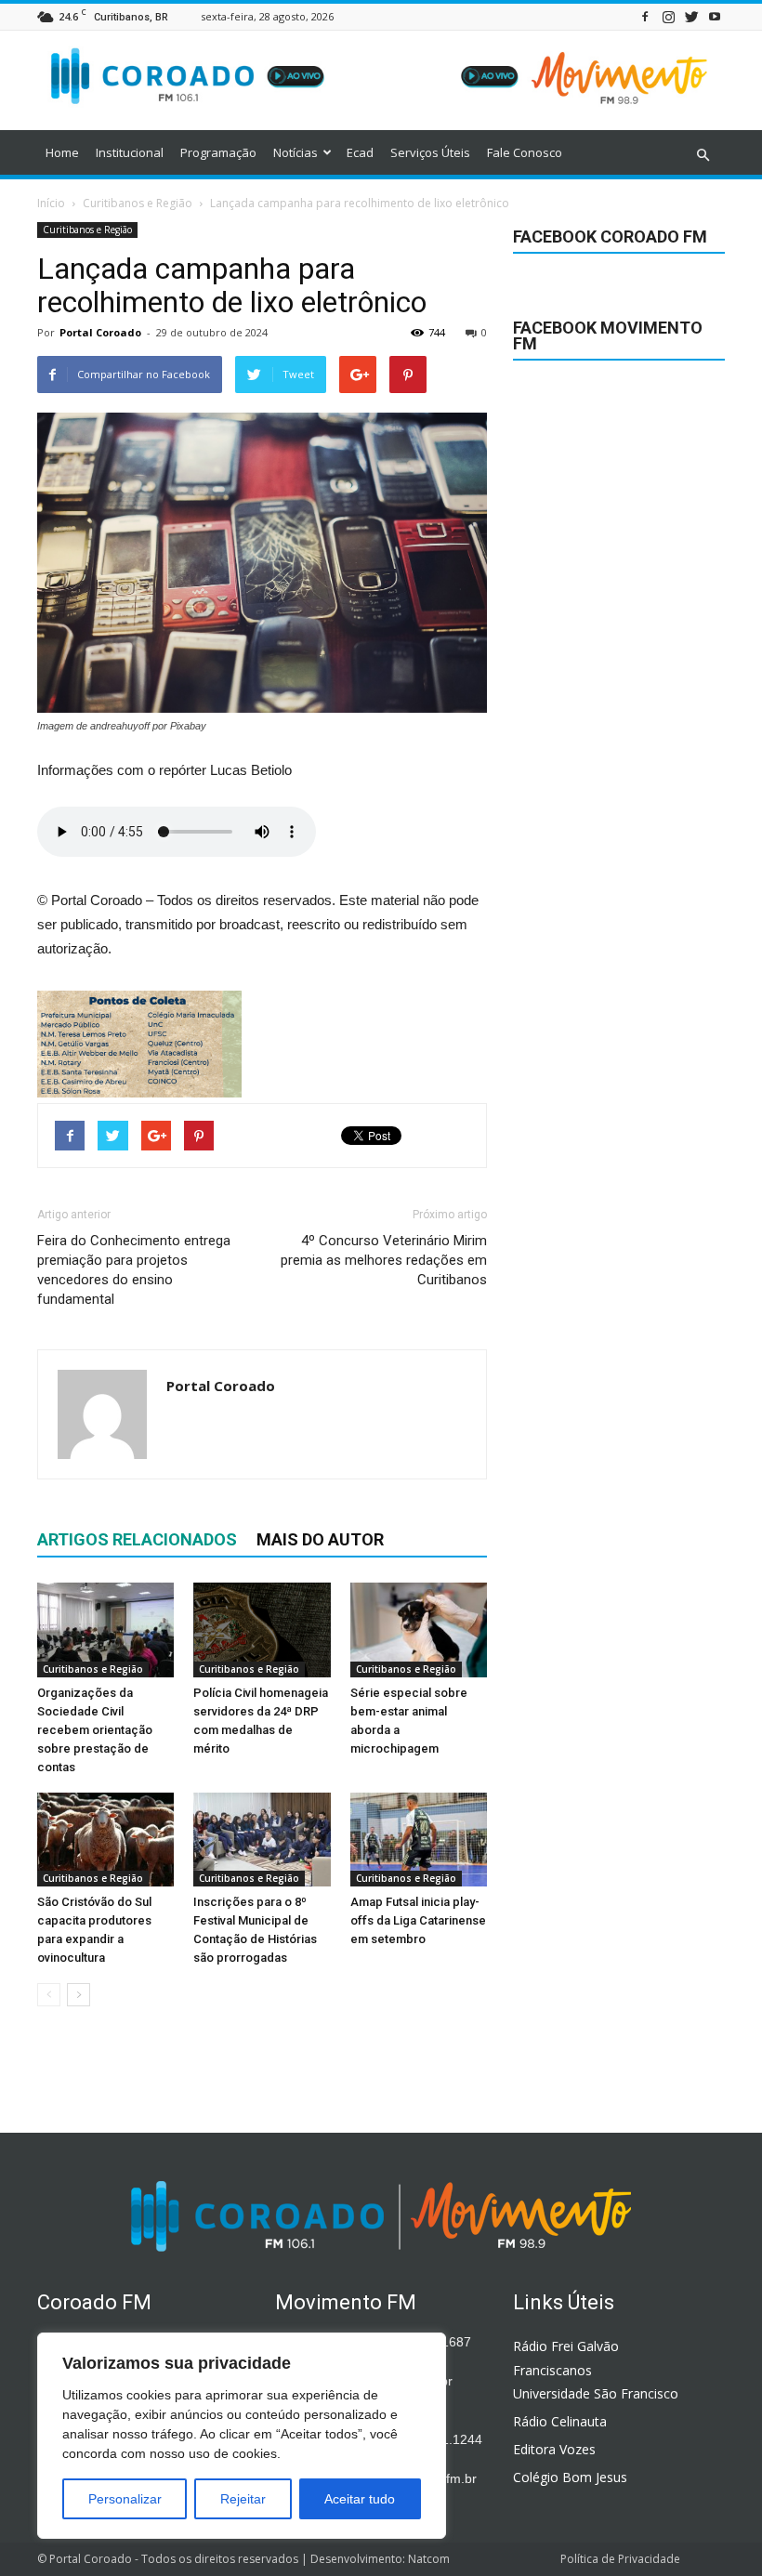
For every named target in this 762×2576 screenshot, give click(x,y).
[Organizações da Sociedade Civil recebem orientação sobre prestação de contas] (105, 1630)
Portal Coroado (100, 332)
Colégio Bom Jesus (570, 2477)
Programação (218, 152)
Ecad (360, 152)
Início (51, 203)
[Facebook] (645, 16)
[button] (703, 155)
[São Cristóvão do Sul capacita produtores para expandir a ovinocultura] (105, 1840)
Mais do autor (320, 1539)
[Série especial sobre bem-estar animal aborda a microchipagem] (419, 1630)
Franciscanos (552, 2370)
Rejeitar (243, 2499)
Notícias (296, 152)
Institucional (130, 152)
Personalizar (125, 2499)
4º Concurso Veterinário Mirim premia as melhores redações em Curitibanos (384, 1260)
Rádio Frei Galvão (566, 2346)
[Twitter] (691, 16)
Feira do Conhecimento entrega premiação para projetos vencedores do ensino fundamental (134, 1270)
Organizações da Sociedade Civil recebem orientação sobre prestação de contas (95, 1730)
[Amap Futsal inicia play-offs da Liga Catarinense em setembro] (419, 1840)
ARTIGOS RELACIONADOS (137, 1539)
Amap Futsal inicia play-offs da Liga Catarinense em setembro (418, 1920)
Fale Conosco (525, 152)
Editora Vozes (554, 2449)
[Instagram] (668, 16)
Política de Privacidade (620, 2559)
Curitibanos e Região (87, 230)
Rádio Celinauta (560, 2421)
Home (62, 152)
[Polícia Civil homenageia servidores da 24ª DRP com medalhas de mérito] (262, 1630)
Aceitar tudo (360, 2499)
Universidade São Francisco (596, 2393)
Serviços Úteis (430, 152)
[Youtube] (715, 16)
